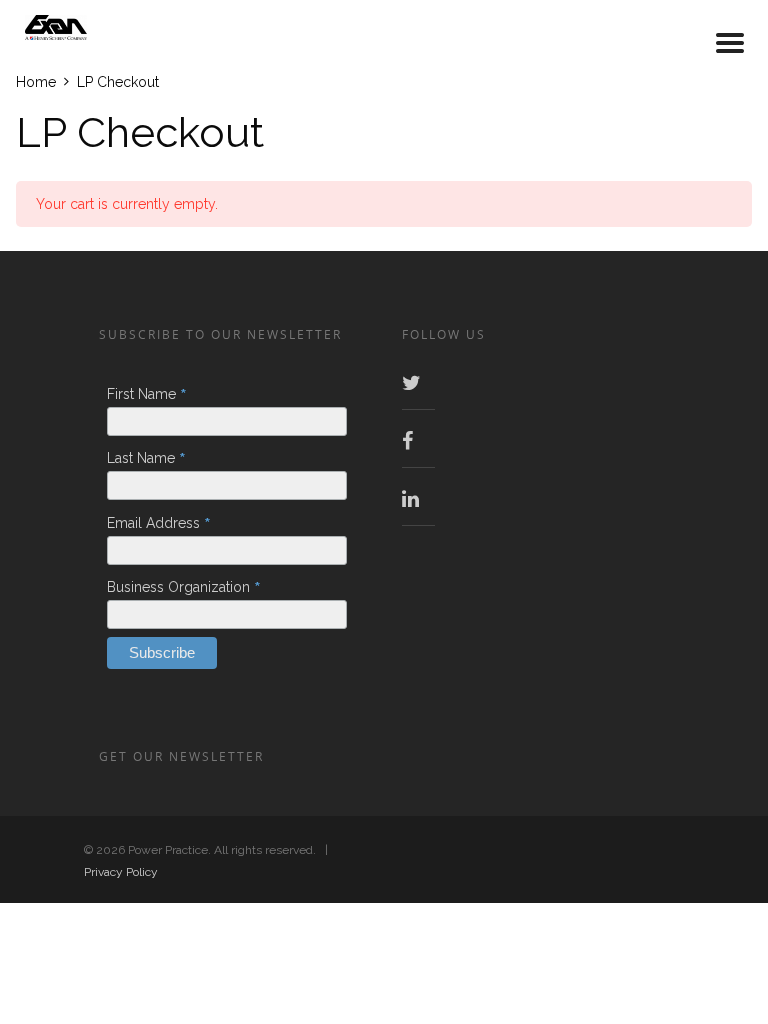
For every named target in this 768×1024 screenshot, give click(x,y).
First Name (147, 394)
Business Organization (184, 587)
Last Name (146, 458)
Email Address (159, 523)
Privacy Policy (121, 872)
